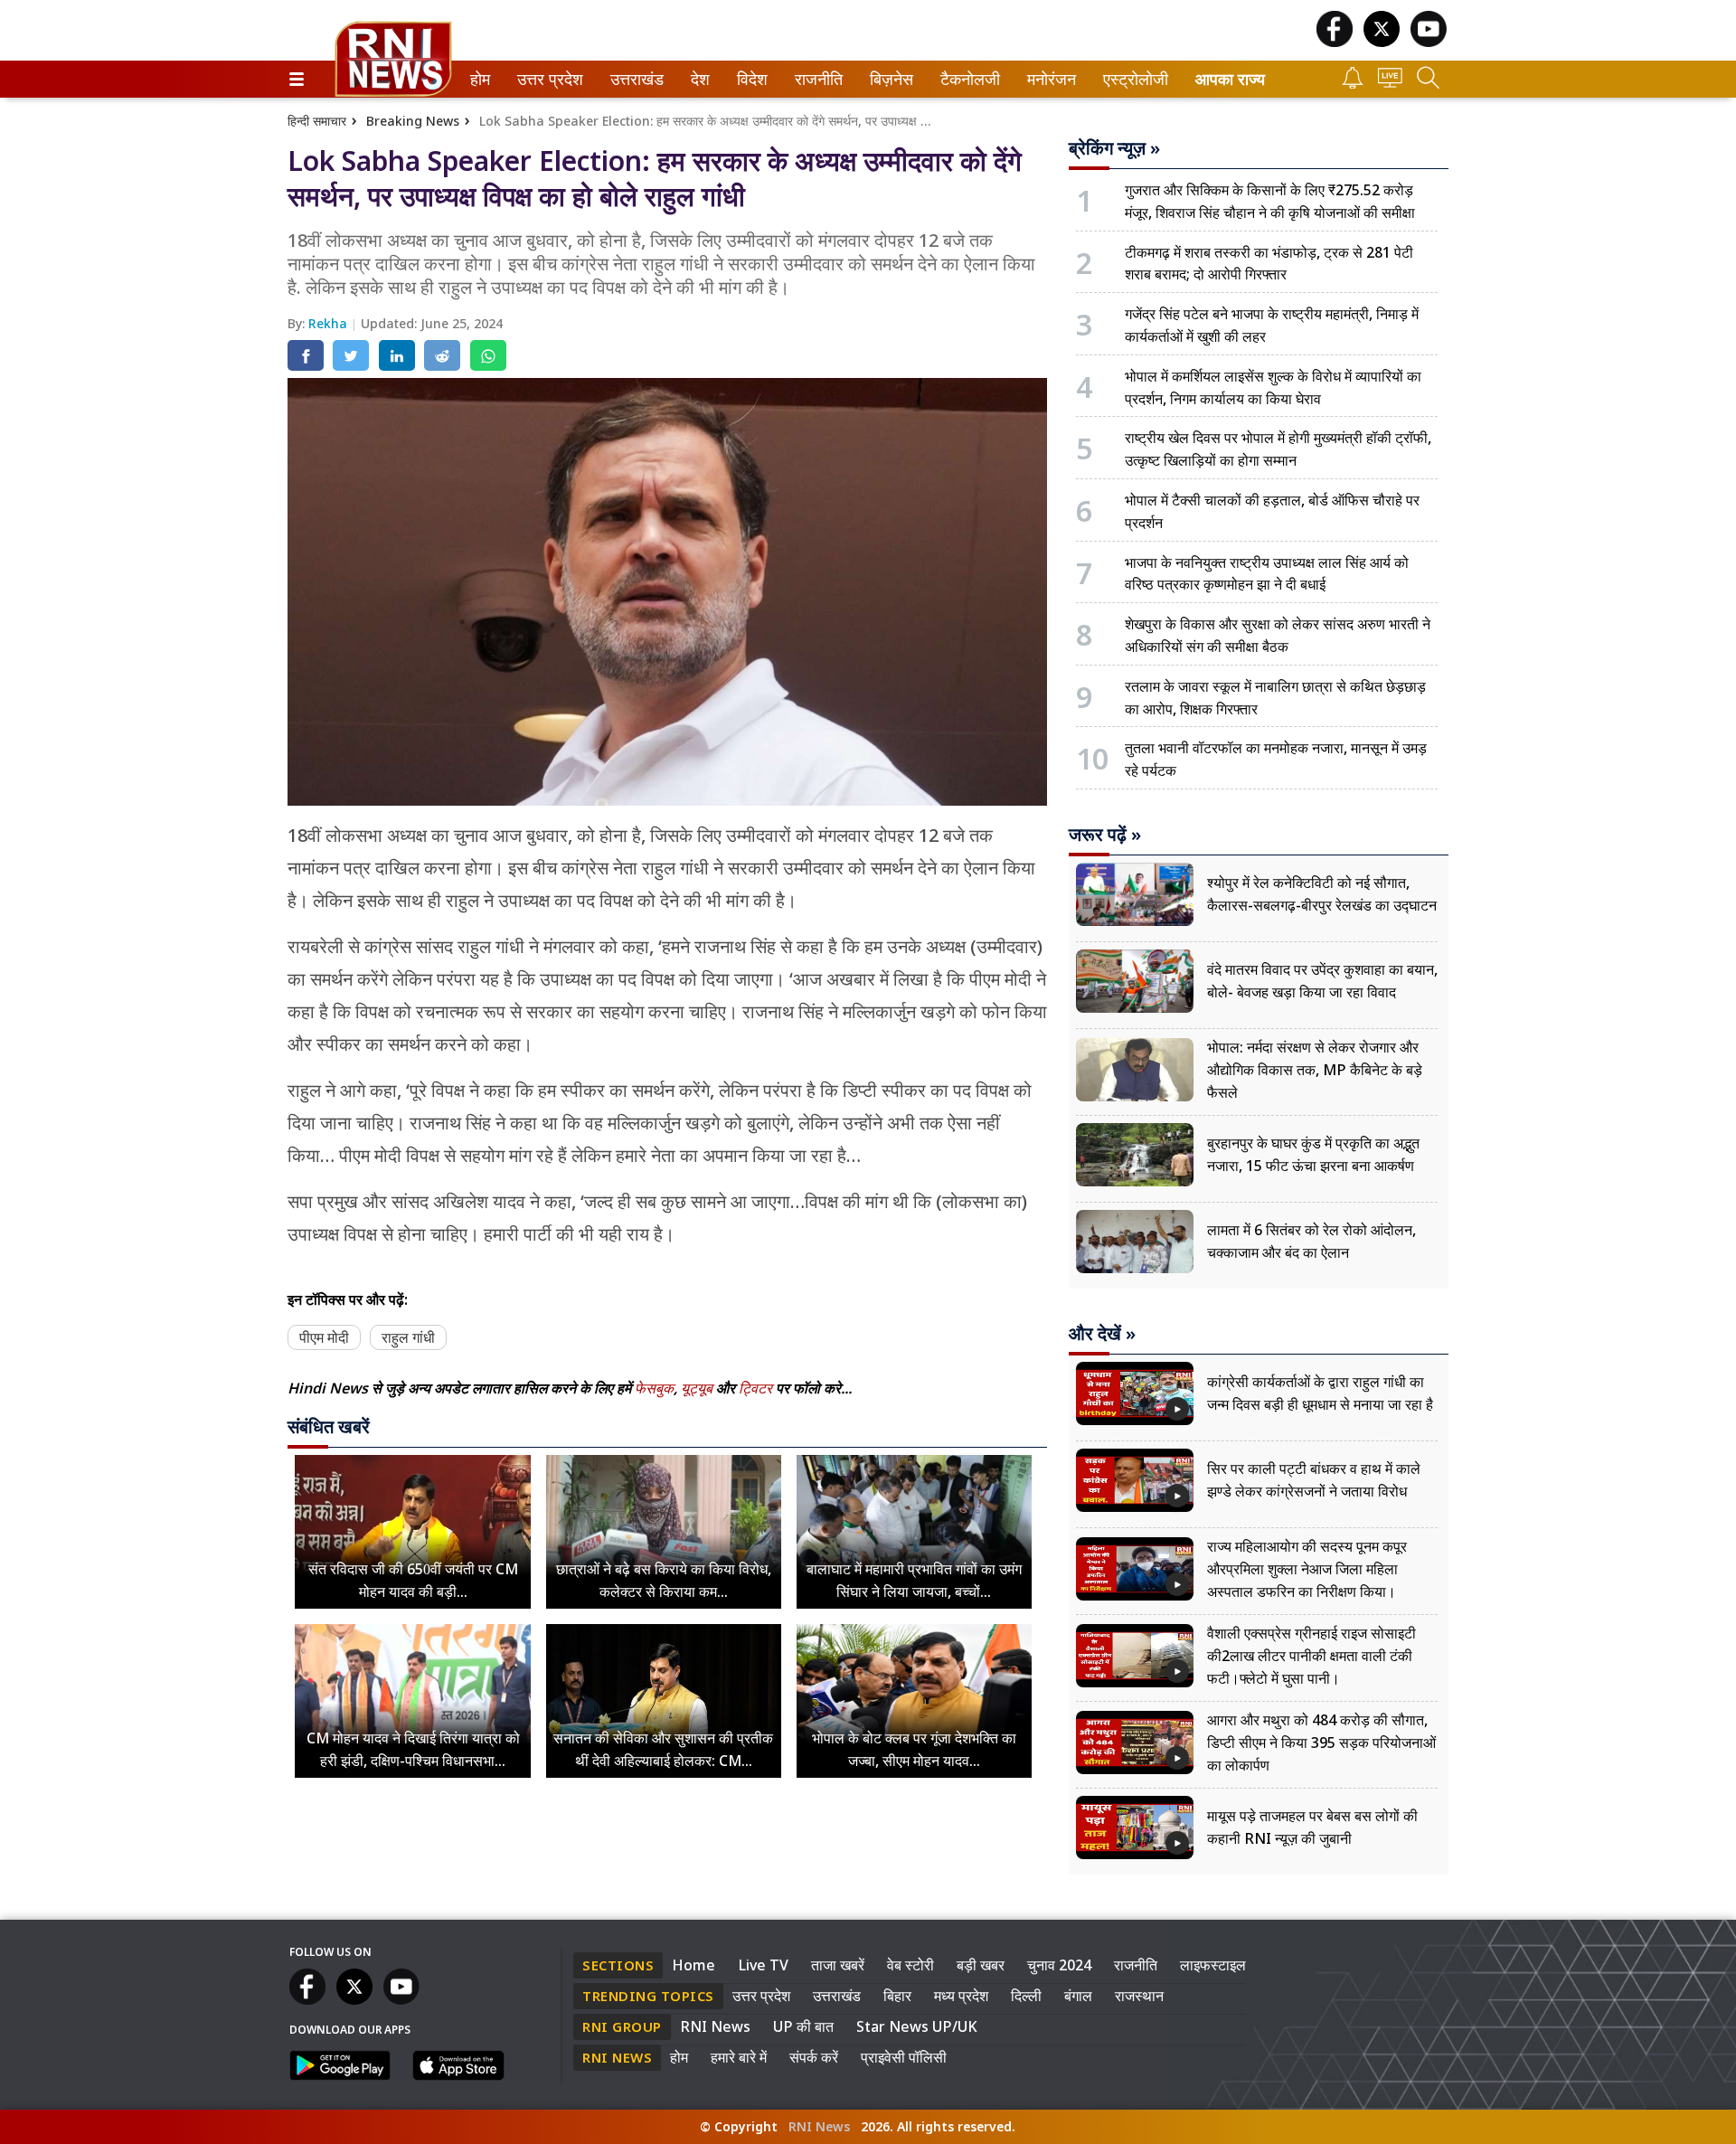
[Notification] (1353, 84)
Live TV (763, 1965)
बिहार (897, 1996)
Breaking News (413, 121)
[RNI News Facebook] (1335, 42)
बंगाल (1078, 1996)
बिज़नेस (889, 79)
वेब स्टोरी (910, 1965)
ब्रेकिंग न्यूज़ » (1114, 148)
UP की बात (803, 2026)
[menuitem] (480, 79)
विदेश (750, 79)
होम (479, 79)
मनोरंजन (1049, 79)
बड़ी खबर (981, 1965)
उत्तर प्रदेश (546, 79)
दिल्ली (1026, 1996)
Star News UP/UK (917, 2026)
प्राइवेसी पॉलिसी (904, 2057)
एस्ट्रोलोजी (1132, 79)
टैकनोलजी (967, 79)
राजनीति (816, 79)
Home (693, 1965)
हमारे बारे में (739, 2057)
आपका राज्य (1230, 79)
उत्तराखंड (634, 79)
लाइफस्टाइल (1213, 1965)
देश (699, 79)
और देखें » (1102, 1334)
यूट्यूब (698, 1388)
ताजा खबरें (838, 1965)
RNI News (715, 2026)
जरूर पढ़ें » (1105, 835)
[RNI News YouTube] (1429, 42)
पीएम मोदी (324, 1337)
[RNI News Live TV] (1390, 83)
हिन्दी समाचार (317, 121)
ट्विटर (755, 1388)
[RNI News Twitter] (1382, 42)
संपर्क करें (814, 2057)
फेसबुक (654, 1388)
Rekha (330, 323)
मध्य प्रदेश (961, 1996)
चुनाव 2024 (1059, 1965)
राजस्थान (1139, 1996)
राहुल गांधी (408, 1337)
